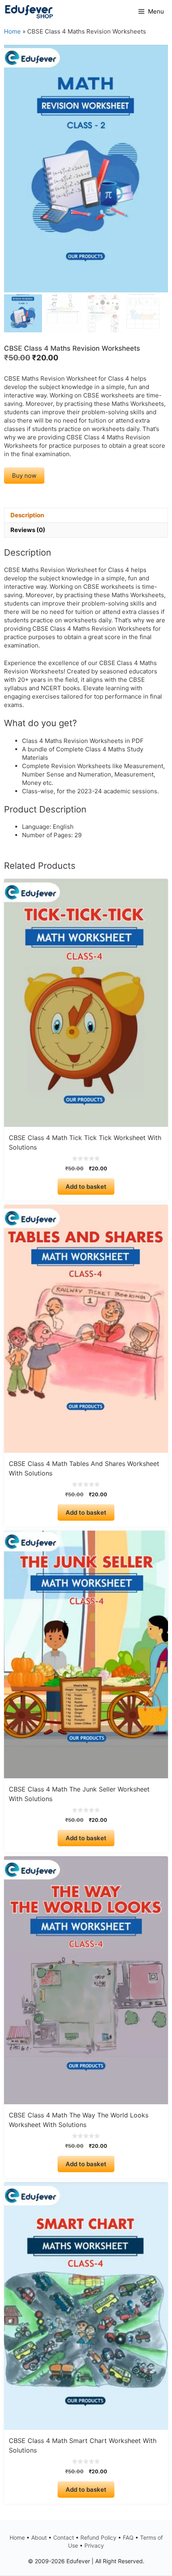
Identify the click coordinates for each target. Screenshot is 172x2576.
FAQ (128, 2537)
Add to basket (86, 1187)
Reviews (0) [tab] (28, 530)
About (39, 2537)
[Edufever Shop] (29, 12)
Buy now (24, 476)
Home (12, 31)
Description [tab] (27, 515)
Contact (64, 2537)
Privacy (94, 2545)
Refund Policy (98, 2537)
